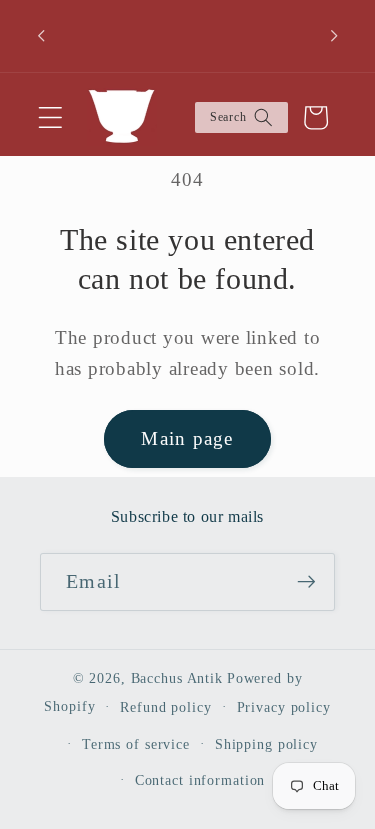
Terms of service (136, 744)
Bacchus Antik (177, 678)
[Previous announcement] (41, 36)
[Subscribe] (306, 582)
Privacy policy (284, 707)
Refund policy (165, 707)
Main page (187, 438)
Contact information (200, 780)
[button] (50, 117)
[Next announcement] (334, 36)
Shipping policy (266, 744)
